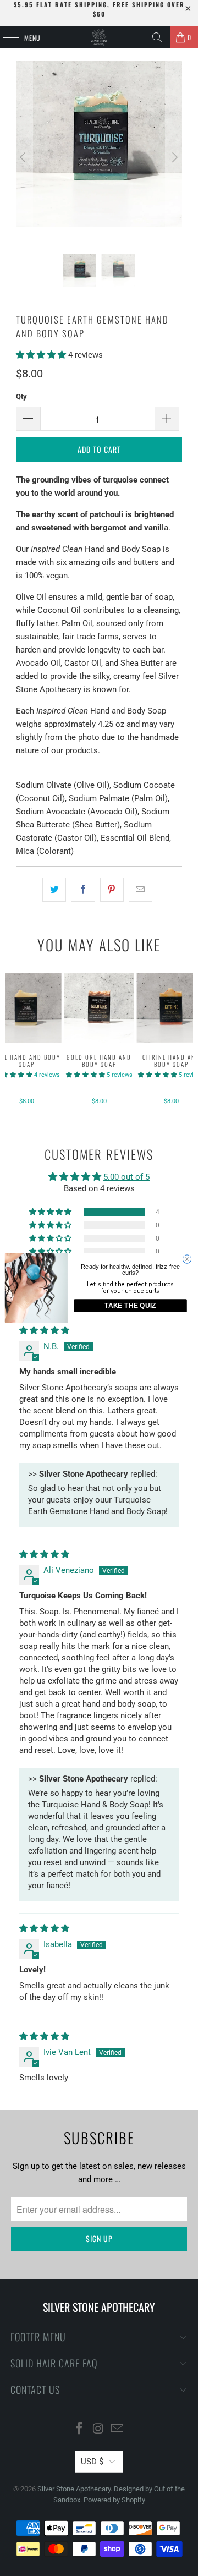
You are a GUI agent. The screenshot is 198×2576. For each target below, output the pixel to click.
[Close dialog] (187, 1259)
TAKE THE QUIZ (130, 1306)
